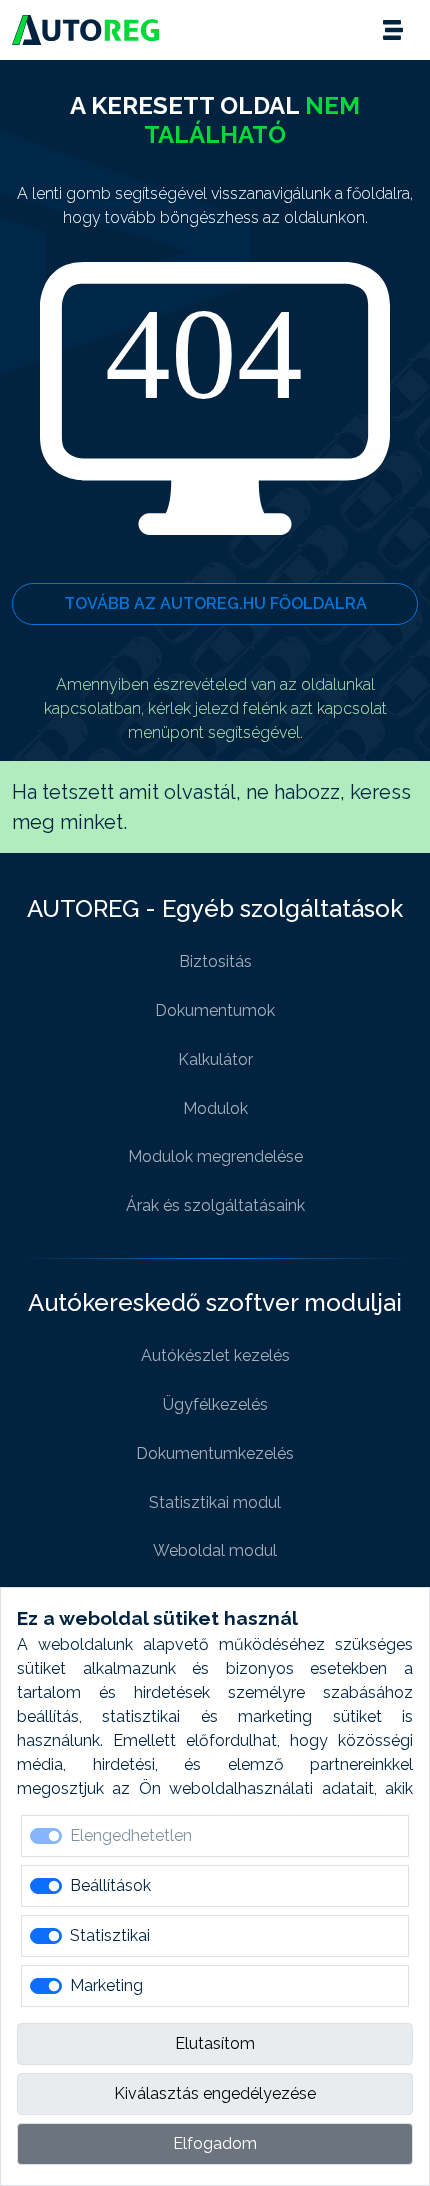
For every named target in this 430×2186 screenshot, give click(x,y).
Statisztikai (110, 1935)
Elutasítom (215, 2043)
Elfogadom (215, 2143)
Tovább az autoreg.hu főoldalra (215, 603)
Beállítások (110, 1885)
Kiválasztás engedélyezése (215, 2093)
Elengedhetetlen (131, 1835)
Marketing (106, 1985)
